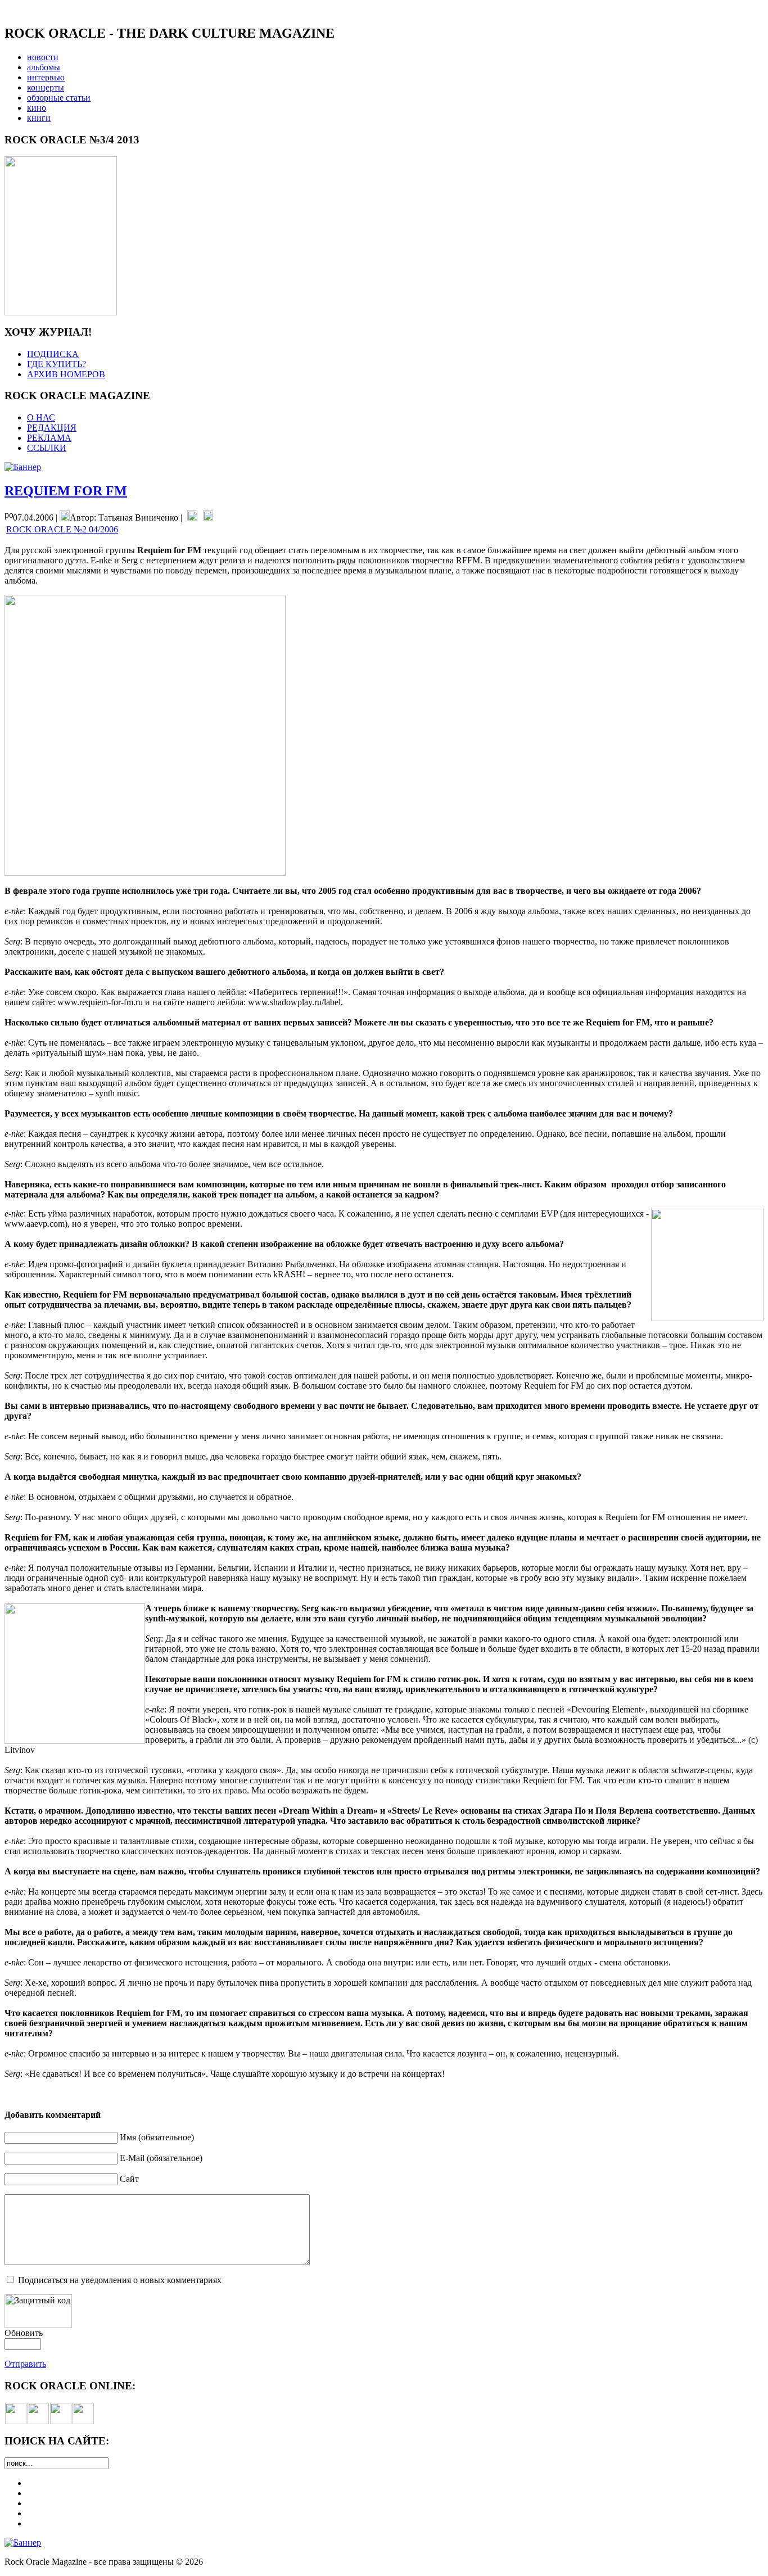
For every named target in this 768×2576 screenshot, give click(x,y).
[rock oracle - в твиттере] (61, 2421)
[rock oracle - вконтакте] (16, 2421)
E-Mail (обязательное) (161, 2158)
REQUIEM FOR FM (66, 491)
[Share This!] (192, 518)
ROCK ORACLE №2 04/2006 (62, 529)
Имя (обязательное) (157, 2137)
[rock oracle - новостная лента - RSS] (83, 2421)
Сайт (129, 2179)
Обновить (24, 2333)
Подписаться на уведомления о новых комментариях (120, 2280)
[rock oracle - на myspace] (38, 2421)
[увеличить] (61, 312)
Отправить (25, 2364)
